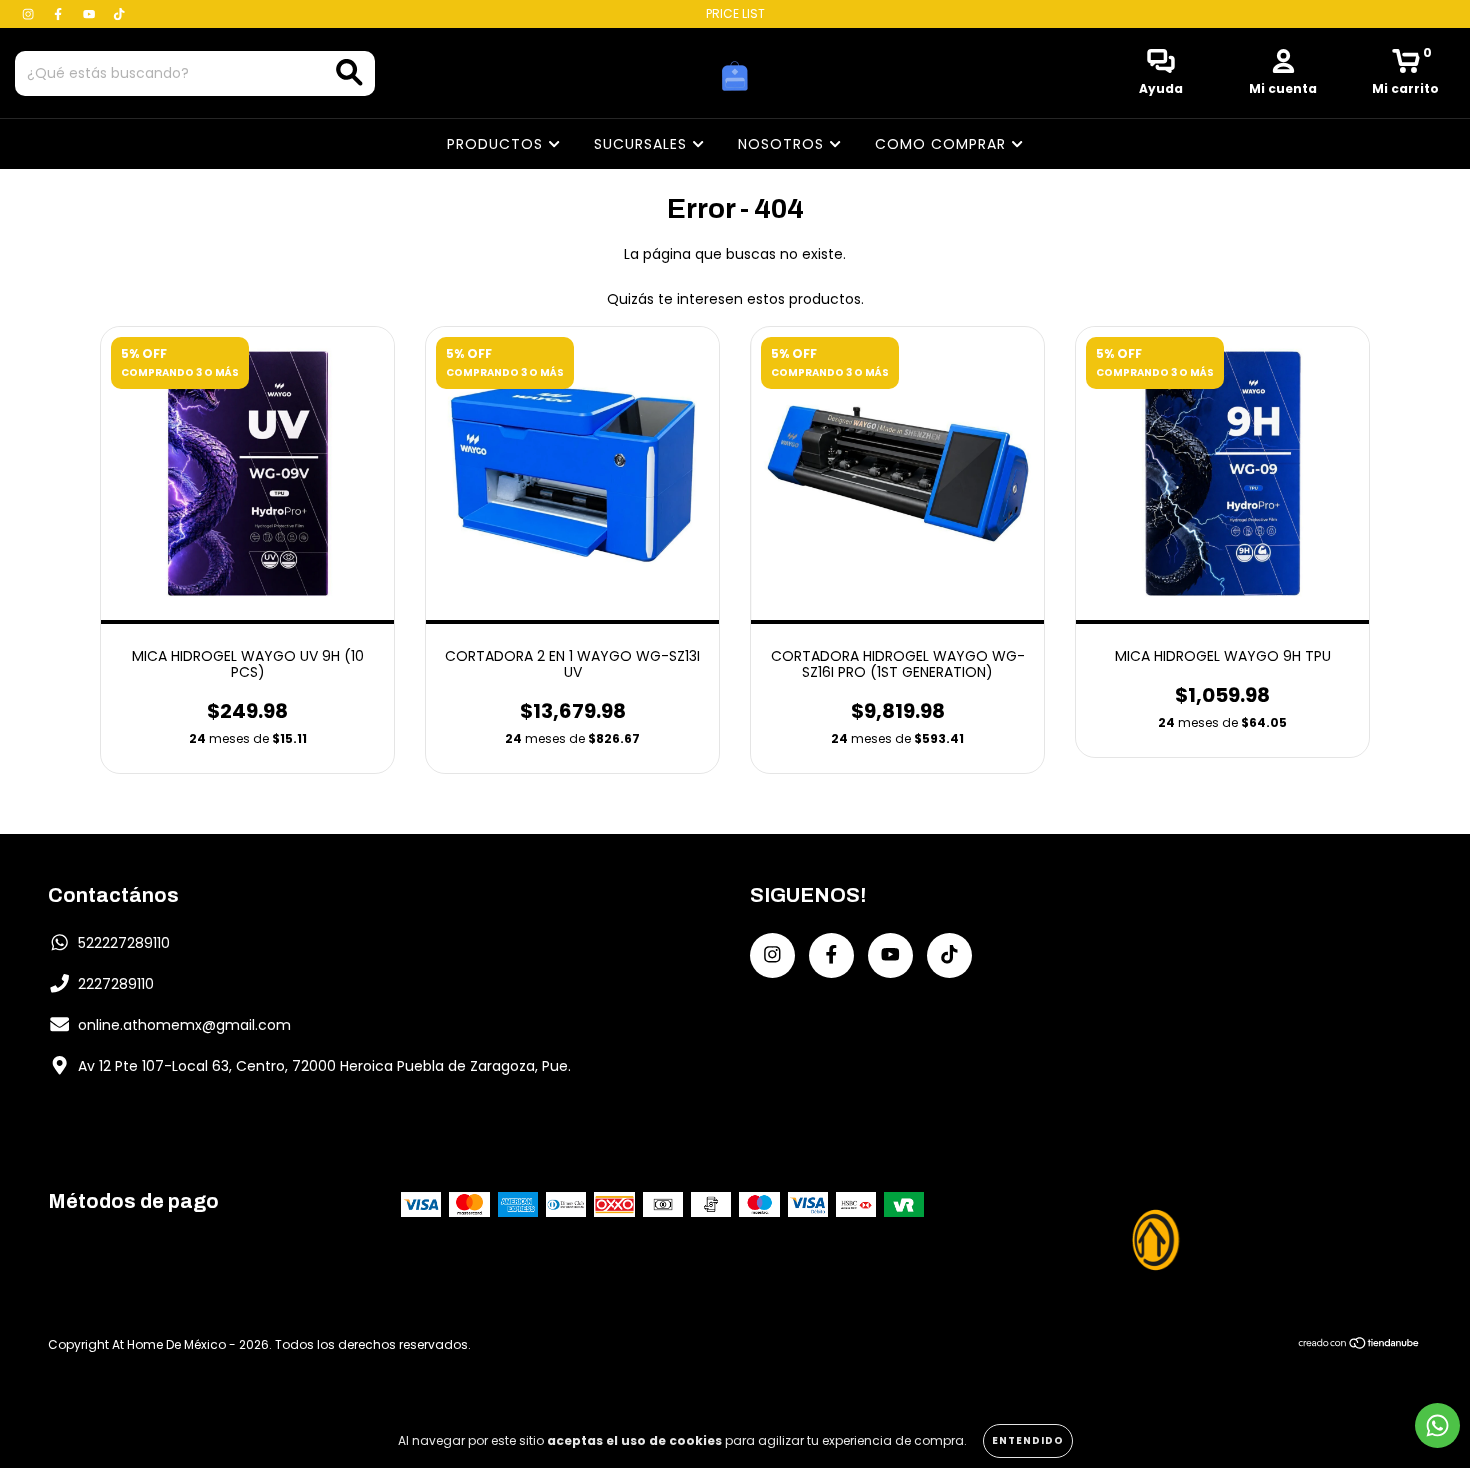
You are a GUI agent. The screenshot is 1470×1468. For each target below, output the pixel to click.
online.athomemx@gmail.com (184, 1025)
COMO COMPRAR (943, 144)
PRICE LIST (735, 13)
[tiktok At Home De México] (119, 14)
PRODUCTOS (497, 144)
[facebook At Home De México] (60, 14)
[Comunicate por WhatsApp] (1437, 1425)
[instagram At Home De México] (30, 14)
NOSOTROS (783, 144)
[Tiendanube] (1359, 1344)
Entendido (1028, 1440)
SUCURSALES (643, 144)
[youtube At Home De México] (91, 14)
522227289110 (124, 943)
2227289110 (116, 984)
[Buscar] (349, 72)
